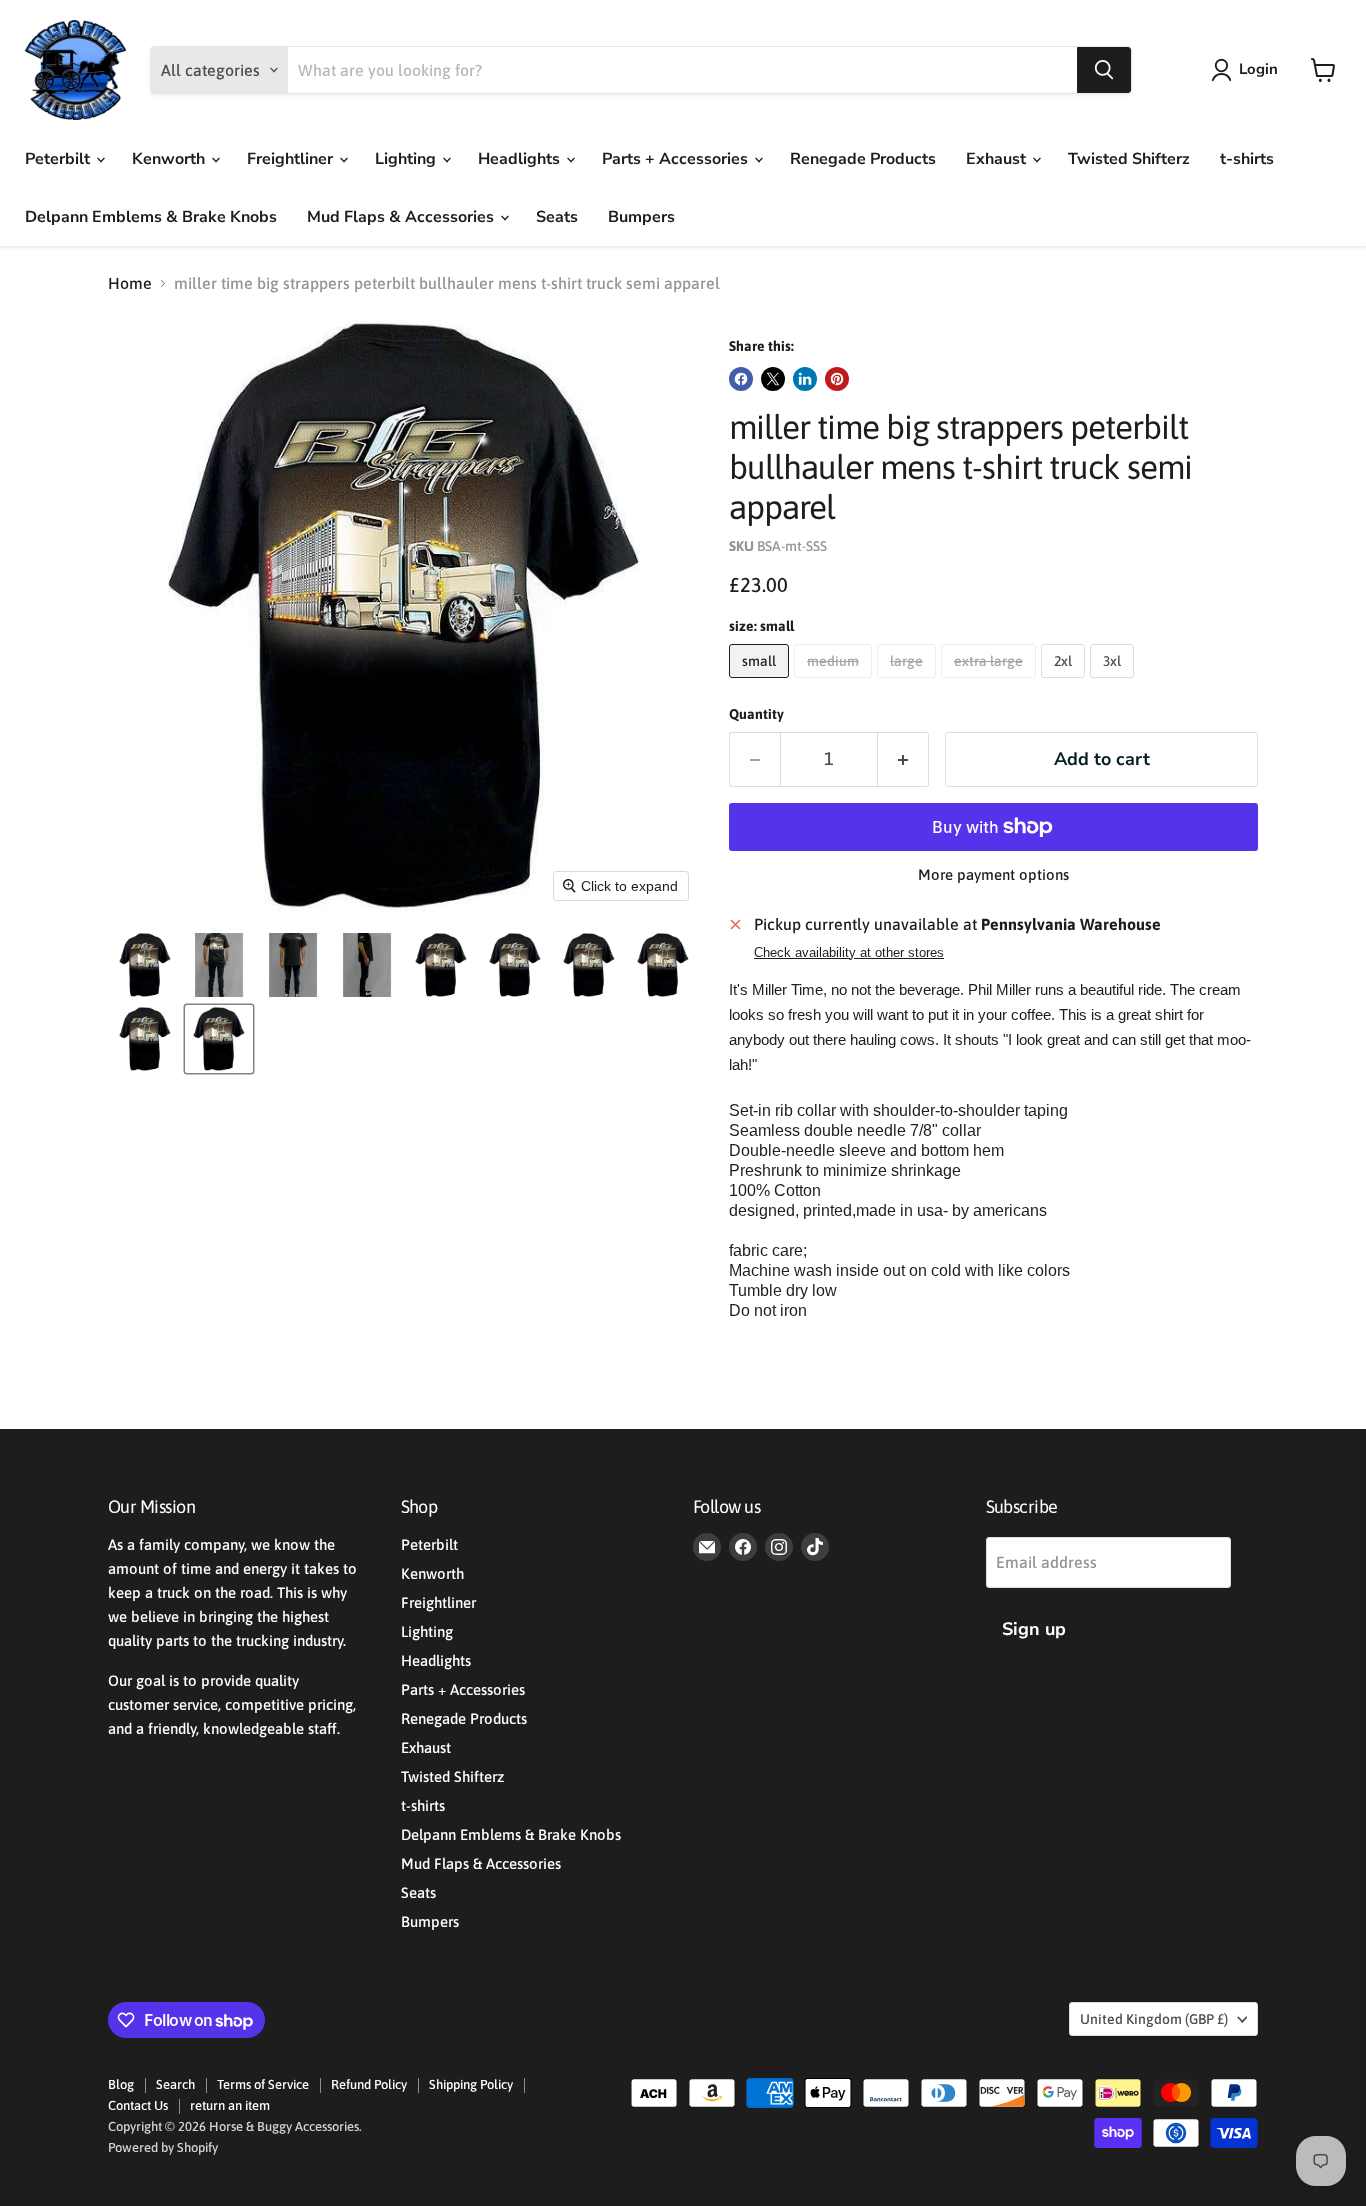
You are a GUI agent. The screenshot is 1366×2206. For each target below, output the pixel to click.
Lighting (407, 159)
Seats (557, 217)
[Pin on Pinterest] (837, 379)
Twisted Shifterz (1129, 159)
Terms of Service (263, 2084)
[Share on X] (773, 379)
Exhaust (998, 159)
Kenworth (170, 159)
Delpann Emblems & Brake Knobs (151, 217)
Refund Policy (369, 2084)
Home (130, 283)
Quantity (756, 714)
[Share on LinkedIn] (805, 379)
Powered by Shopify (163, 2147)
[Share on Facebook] (741, 379)
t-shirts (1247, 159)
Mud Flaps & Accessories (402, 217)
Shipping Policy (471, 2084)
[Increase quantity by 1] (903, 759)
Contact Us (138, 2105)
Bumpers (641, 217)
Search (175, 2084)
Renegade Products (863, 159)
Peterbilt (59, 159)
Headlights (521, 159)
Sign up (1034, 1629)
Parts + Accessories (677, 159)
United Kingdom (1154, 2019)
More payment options (993, 874)
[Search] (1104, 70)
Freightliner (292, 159)
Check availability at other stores (849, 953)
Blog (121, 2084)
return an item (230, 2105)
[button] (1248, 70)
